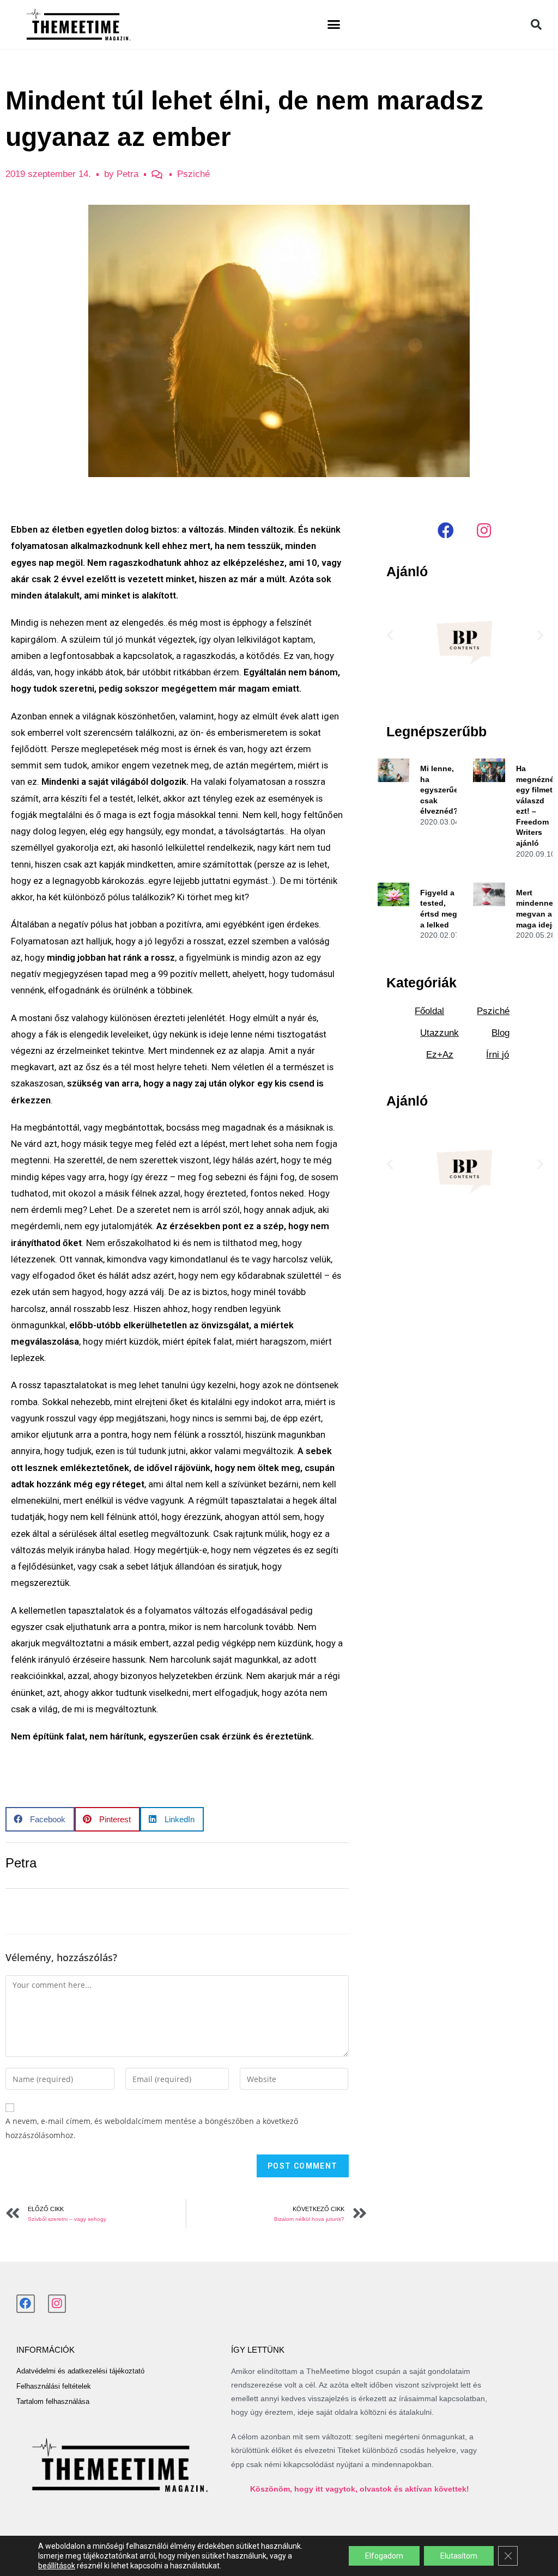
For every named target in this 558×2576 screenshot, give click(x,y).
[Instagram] (484, 530)
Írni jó (498, 1055)
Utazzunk (439, 1033)
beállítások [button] (57, 2566)
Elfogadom (384, 2556)
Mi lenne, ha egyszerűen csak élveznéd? (442, 790)
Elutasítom (459, 2556)
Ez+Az (440, 1055)
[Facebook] (446, 530)
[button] (334, 25)
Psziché (193, 174)
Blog (501, 1033)
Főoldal (429, 1011)
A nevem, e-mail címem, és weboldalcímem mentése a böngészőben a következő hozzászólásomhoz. (152, 2128)
